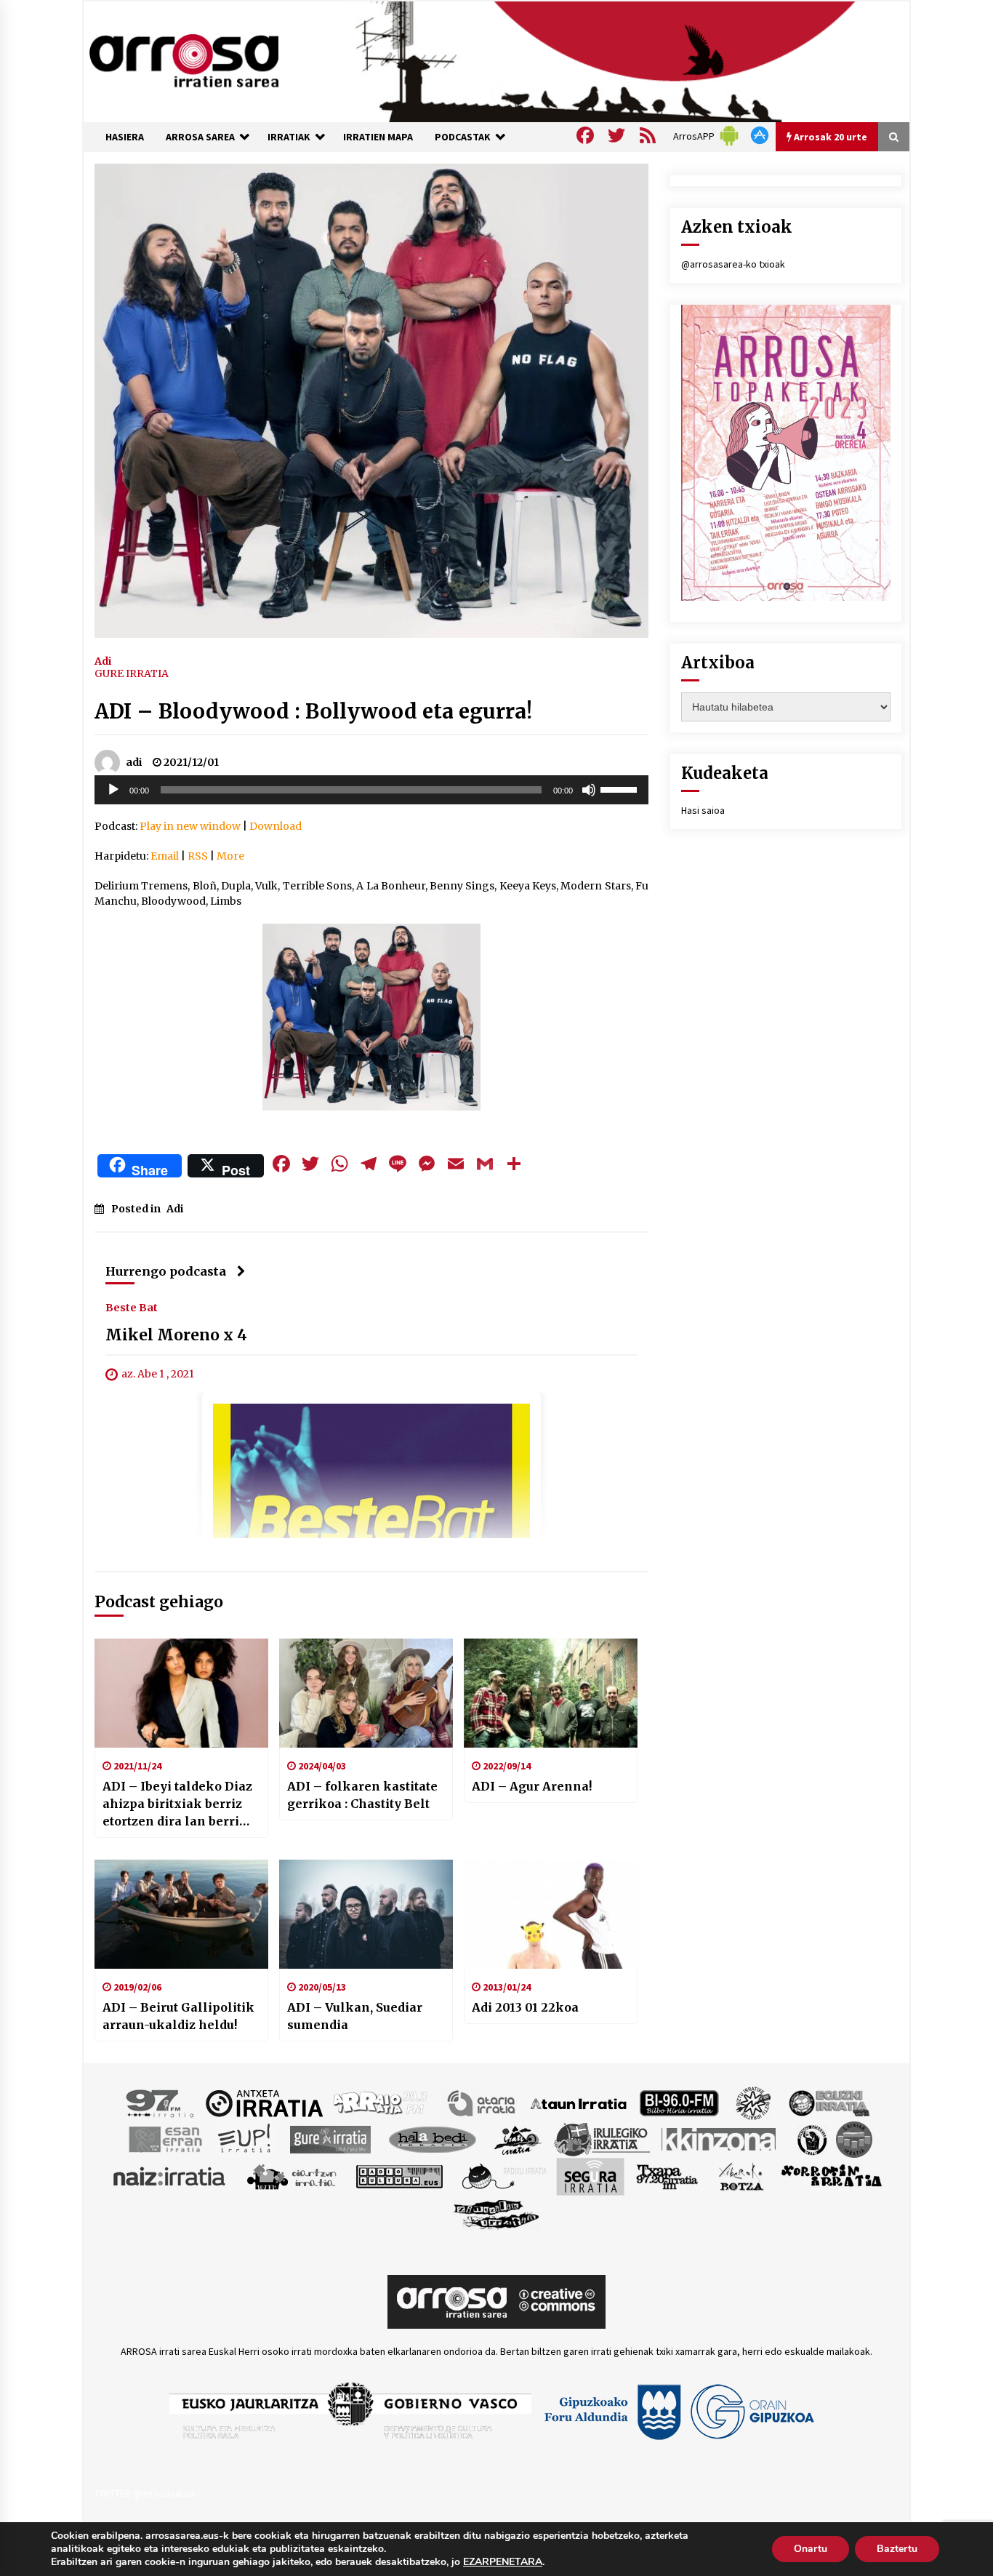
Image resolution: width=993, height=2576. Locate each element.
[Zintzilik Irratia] (497, 2213)
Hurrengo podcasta (166, 1271)
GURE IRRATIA (132, 673)
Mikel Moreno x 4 (176, 1336)
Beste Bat (132, 1308)
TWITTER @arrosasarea (145, 2493)
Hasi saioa (703, 810)
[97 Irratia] (161, 2103)
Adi (103, 660)
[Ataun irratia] (579, 2103)
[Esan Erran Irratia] (165, 2139)
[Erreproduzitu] (113, 790)
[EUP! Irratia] (245, 2139)
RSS (198, 856)
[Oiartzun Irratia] (292, 2176)
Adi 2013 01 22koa (525, 2007)
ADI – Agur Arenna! (532, 1786)
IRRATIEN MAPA (378, 137)
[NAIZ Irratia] (170, 2176)
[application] (371, 790)
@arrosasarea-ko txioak (733, 264)
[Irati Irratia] (518, 2139)
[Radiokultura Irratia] (399, 2176)
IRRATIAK (289, 137)
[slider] (621, 788)
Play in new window (190, 826)
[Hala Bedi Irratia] (432, 2139)
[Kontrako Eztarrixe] (811, 2139)
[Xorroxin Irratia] (831, 2176)
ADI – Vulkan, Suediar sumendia (355, 2016)
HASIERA (125, 137)
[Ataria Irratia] (482, 2103)
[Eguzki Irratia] (828, 2103)
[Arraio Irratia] (381, 2103)
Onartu (811, 2549)
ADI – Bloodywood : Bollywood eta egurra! (313, 711)
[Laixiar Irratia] (854, 2139)
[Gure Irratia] (330, 2139)
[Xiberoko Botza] (740, 2176)
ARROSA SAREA (200, 137)
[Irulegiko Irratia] (602, 2139)
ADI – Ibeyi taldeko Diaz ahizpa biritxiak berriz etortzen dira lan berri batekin (177, 1804)
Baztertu (897, 2549)
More (230, 856)
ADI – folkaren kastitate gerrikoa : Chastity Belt (362, 1795)
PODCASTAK (463, 137)
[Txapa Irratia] (667, 2176)
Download (276, 826)
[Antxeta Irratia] (264, 2103)
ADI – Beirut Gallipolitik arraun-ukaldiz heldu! (178, 2016)
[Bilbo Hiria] (679, 2103)
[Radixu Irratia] (503, 2176)
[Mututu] (589, 790)
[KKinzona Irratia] (720, 2139)
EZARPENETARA (503, 2562)
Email (165, 856)
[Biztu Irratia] (753, 2103)
